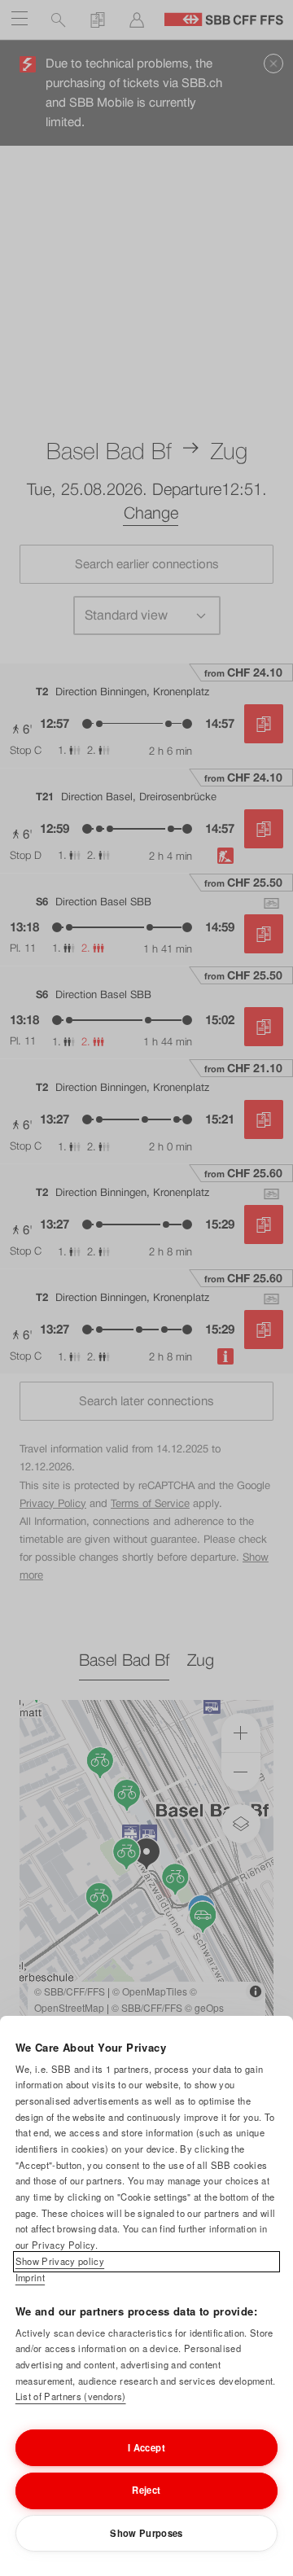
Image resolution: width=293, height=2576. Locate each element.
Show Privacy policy (60, 2261)
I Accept (146, 2447)
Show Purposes (146, 2533)
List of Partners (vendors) (71, 2396)
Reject (146, 2490)
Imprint (30, 2277)
